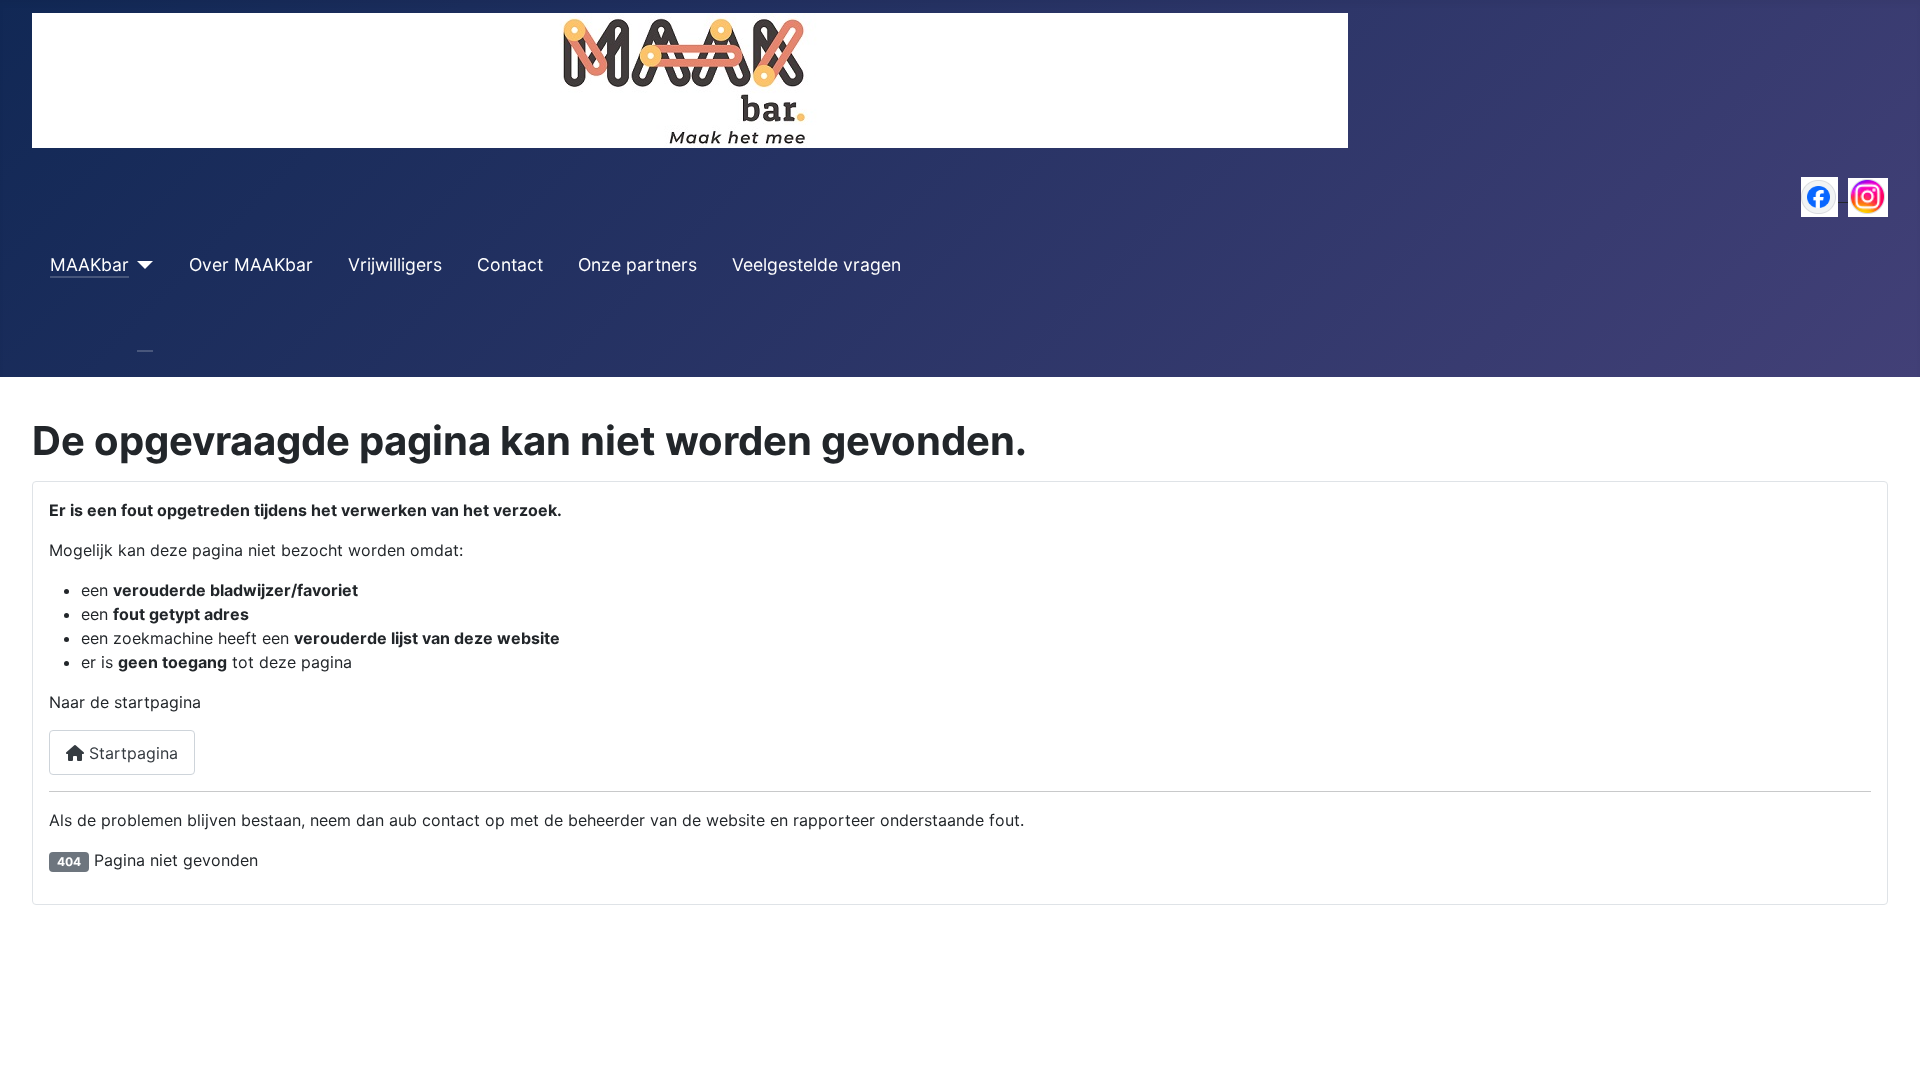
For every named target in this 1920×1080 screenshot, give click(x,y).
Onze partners (637, 264)
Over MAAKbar (251, 264)
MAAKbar (89, 264)
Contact (510, 264)
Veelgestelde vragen (816, 264)
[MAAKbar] (141, 265)
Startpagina (131, 753)
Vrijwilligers (395, 264)
